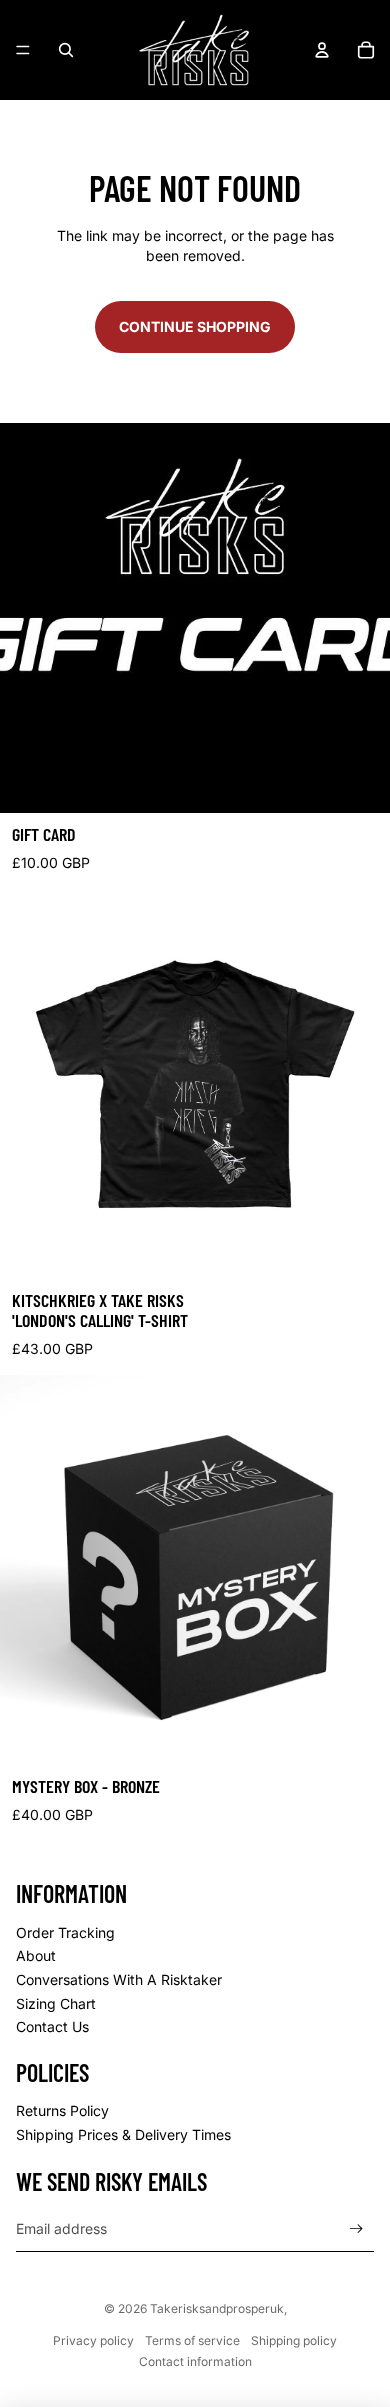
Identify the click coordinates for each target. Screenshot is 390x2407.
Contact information (195, 2361)
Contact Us (52, 2026)
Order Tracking (65, 1932)
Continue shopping (195, 326)
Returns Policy (62, 2110)
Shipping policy (294, 2340)
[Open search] (66, 50)
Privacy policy (93, 2340)
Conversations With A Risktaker (119, 1979)
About (36, 1955)
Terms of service (192, 2340)
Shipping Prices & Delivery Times (123, 2134)
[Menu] (23, 50)
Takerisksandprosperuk (217, 2308)
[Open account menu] (322, 50)
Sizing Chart (56, 2003)
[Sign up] (356, 2228)
